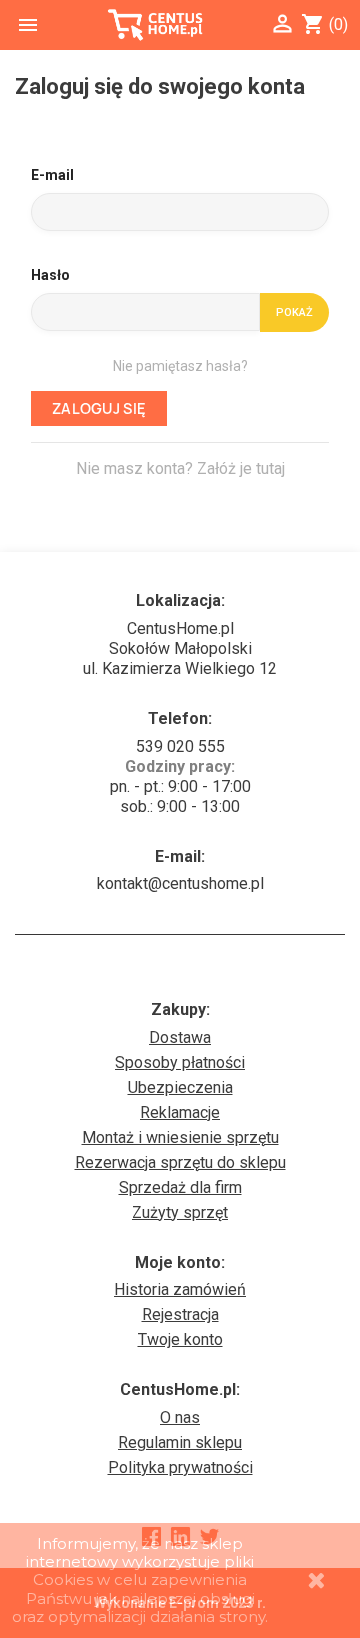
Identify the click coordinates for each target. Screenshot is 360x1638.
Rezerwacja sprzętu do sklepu (180, 1162)
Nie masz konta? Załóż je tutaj (180, 468)
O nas (180, 1417)
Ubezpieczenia (180, 1087)
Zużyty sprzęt (180, 1212)
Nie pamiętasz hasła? (180, 366)
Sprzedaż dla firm (180, 1187)
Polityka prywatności (180, 1467)
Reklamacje (180, 1112)
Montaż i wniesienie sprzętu (180, 1137)
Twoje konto (180, 1339)
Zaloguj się (99, 408)
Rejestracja (180, 1314)
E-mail (52, 175)
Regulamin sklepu (180, 1442)
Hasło (50, 275)
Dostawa (180, 1037)
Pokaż (294, 312)
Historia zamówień (180, 1289)
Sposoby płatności (180, 1062)
